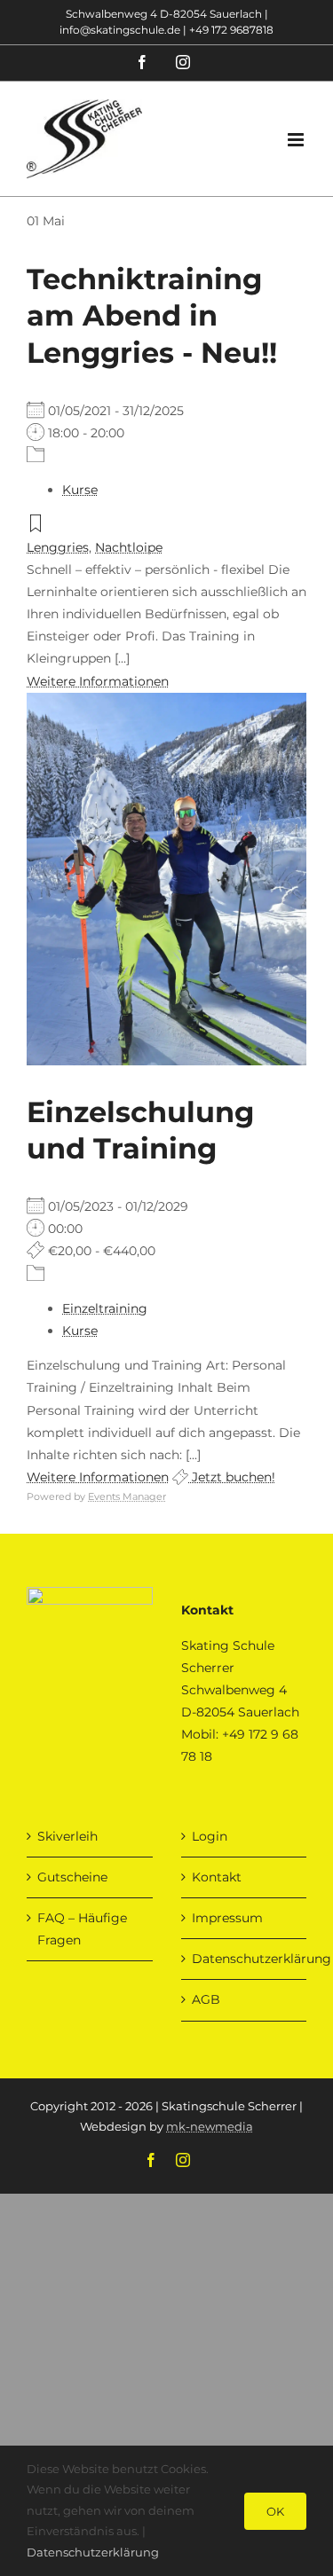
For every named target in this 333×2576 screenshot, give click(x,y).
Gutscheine (72, 1877)
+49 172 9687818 (231, 30)
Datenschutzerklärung (245, 1959)
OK (275, 2511)
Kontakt (217, 1877)
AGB (206, 1999)
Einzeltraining (105, 1308)
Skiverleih (67, 1836)
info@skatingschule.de (120, 30)
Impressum (227, 1918)
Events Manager (127, 1496)
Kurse (80, 490)
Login (210, 1836)
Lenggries (58, 547)
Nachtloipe (129, 547)
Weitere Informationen (98, 681)
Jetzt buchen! (232, 1477)
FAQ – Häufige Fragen (82, 1929)
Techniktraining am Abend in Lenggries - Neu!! (152, 316)
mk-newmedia (210, 2126)
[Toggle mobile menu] (297, 140)
